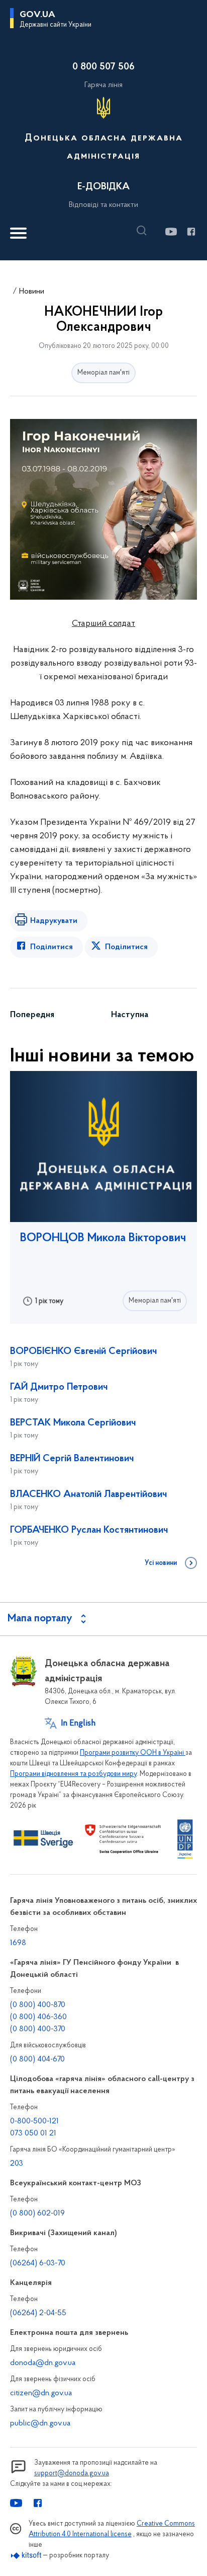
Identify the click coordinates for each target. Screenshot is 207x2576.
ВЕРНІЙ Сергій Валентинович (72, 1459)
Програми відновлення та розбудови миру (73, 1774)
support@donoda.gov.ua (72, 2474)
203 (17, 2164)
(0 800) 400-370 (38, 2029)
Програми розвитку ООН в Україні (133, 1753)
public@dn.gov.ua (40, 2423)
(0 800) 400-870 (38, 2005)
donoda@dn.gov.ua (43, 2363)
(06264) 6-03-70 (38, 2263)
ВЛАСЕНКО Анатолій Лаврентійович (88, 1494)
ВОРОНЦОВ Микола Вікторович (103, 1238)
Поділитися (51, 947)
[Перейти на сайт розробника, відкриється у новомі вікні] (26, 2556)
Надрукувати (54, 921)
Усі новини (161, 1563)
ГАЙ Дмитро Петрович (59, 1387)
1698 (18, 1943)
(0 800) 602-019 (37, 2213)
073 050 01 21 (33, 2133)
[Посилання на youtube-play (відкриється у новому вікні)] (171, 232)
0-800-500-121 (34, 2121)
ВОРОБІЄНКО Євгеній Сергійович (83, 1351)
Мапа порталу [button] (40, 1619)
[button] (144, 231)
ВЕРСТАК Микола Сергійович (73, 1423)
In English (78, 1724)
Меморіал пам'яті (103, 373)
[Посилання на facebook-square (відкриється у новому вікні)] (191, 232)
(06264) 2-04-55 (38, 2313)
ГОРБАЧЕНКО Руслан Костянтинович (89, 1530)
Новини (32, 292)
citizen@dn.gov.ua (41, 2393)
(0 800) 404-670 (37, 2059)
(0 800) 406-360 (38, 2017)
